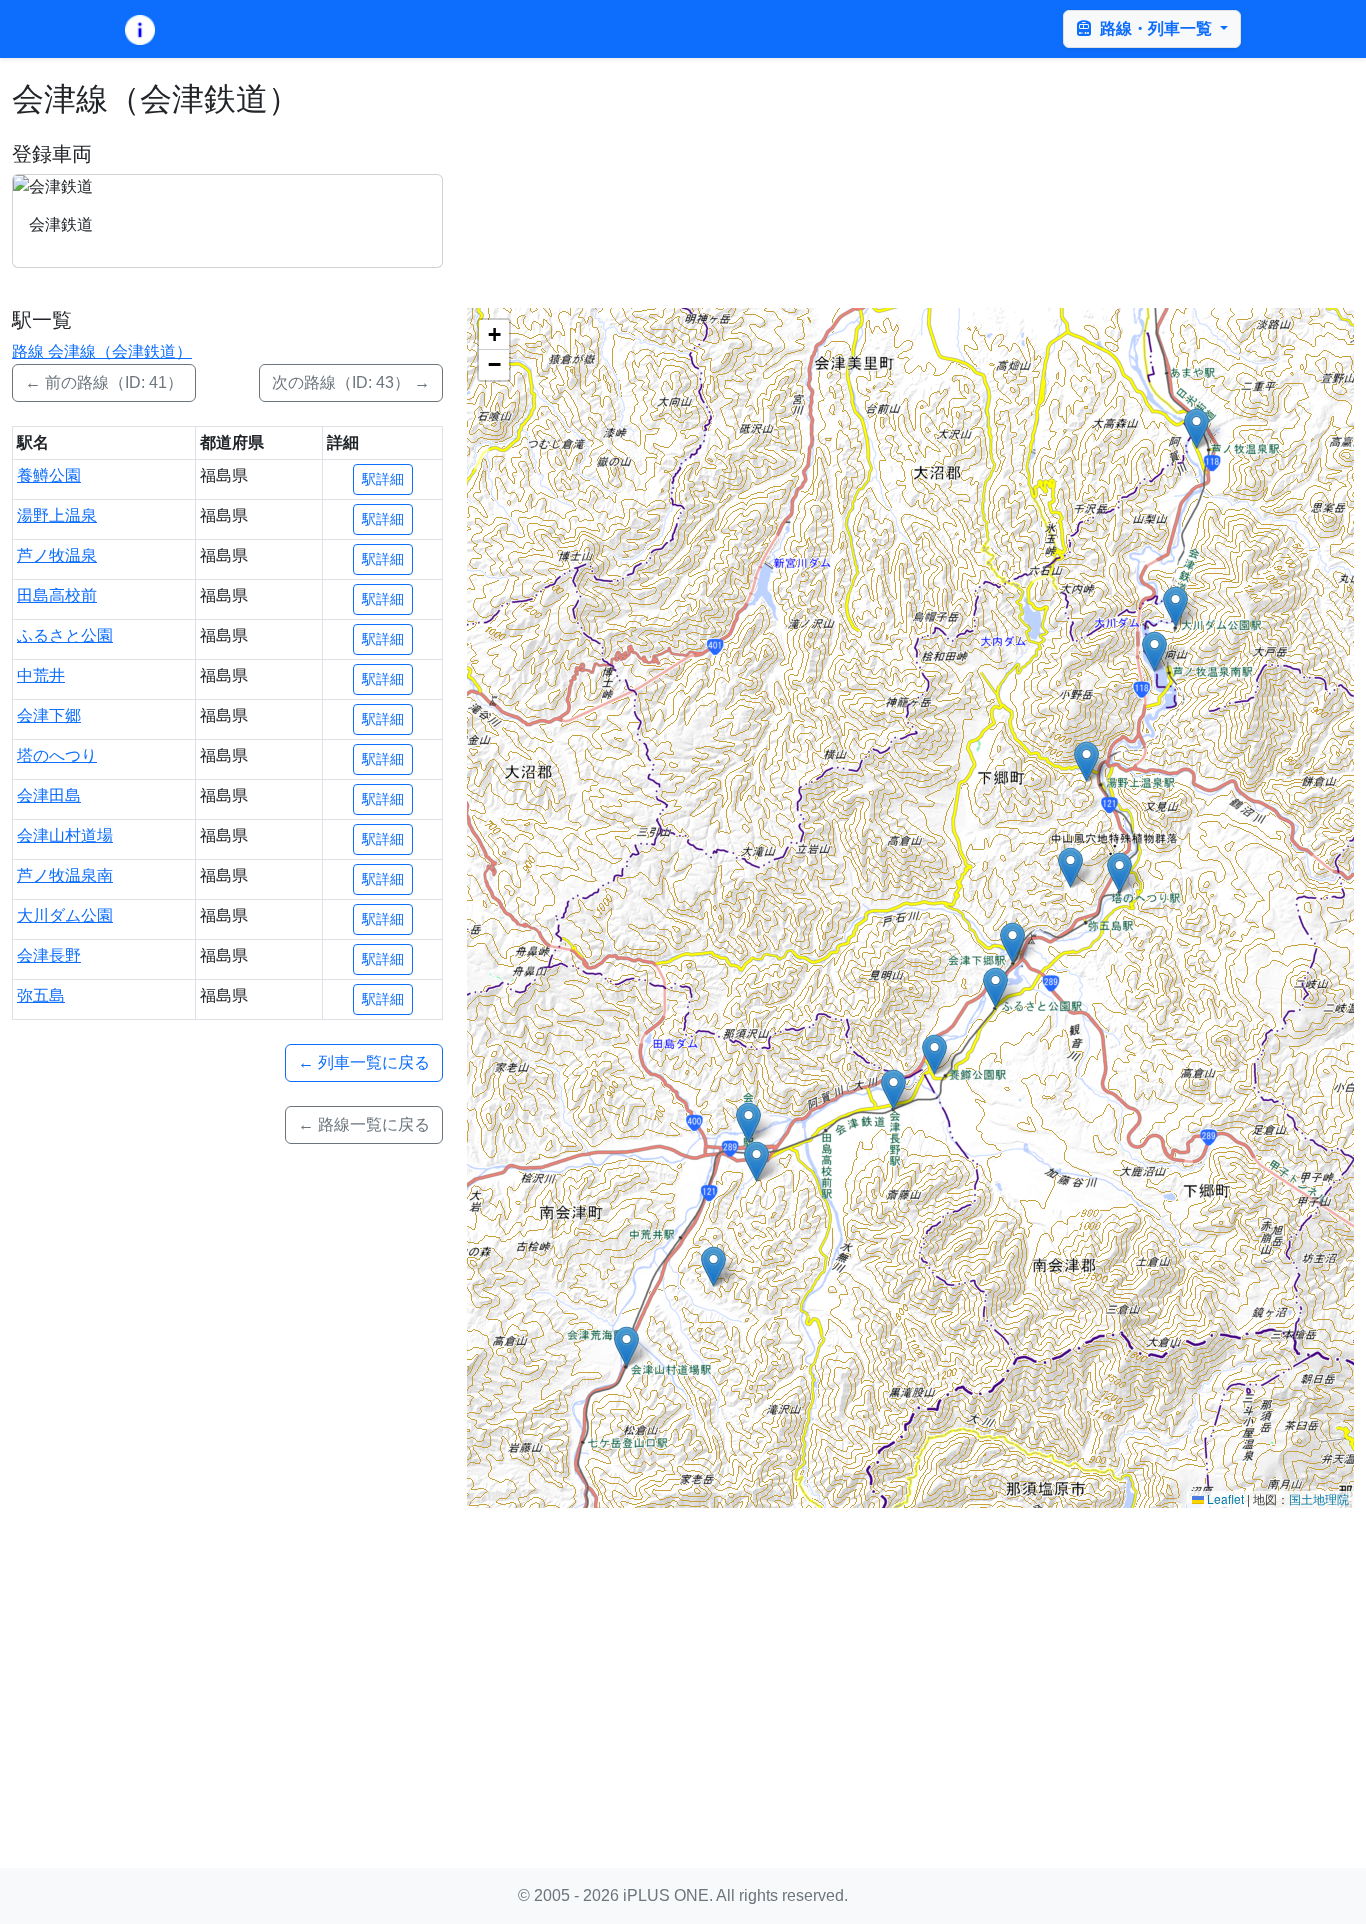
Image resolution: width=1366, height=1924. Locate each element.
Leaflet (1224, 1498)
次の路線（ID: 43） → (351, 382)
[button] (934, 1054)
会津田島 (49, 795)
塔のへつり (57, 755)
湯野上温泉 (57, 515)
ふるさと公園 (65, 635)
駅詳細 (383, 479)
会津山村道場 (65, 835)
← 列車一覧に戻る (364, 1062)
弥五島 (41, 995)
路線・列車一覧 (1156, 28)
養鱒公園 (49, 475)
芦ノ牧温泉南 (65, 875)
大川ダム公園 (65, 915)
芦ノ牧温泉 (57, 555)
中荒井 (41, 675)
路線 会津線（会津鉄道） (102, 351)
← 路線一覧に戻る (364, 1124)
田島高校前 (57, 595)
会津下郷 (49, 715)
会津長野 (49, 955)
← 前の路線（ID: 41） (104, 382)
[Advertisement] (683, 1664)
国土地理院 (1319, 1498)
